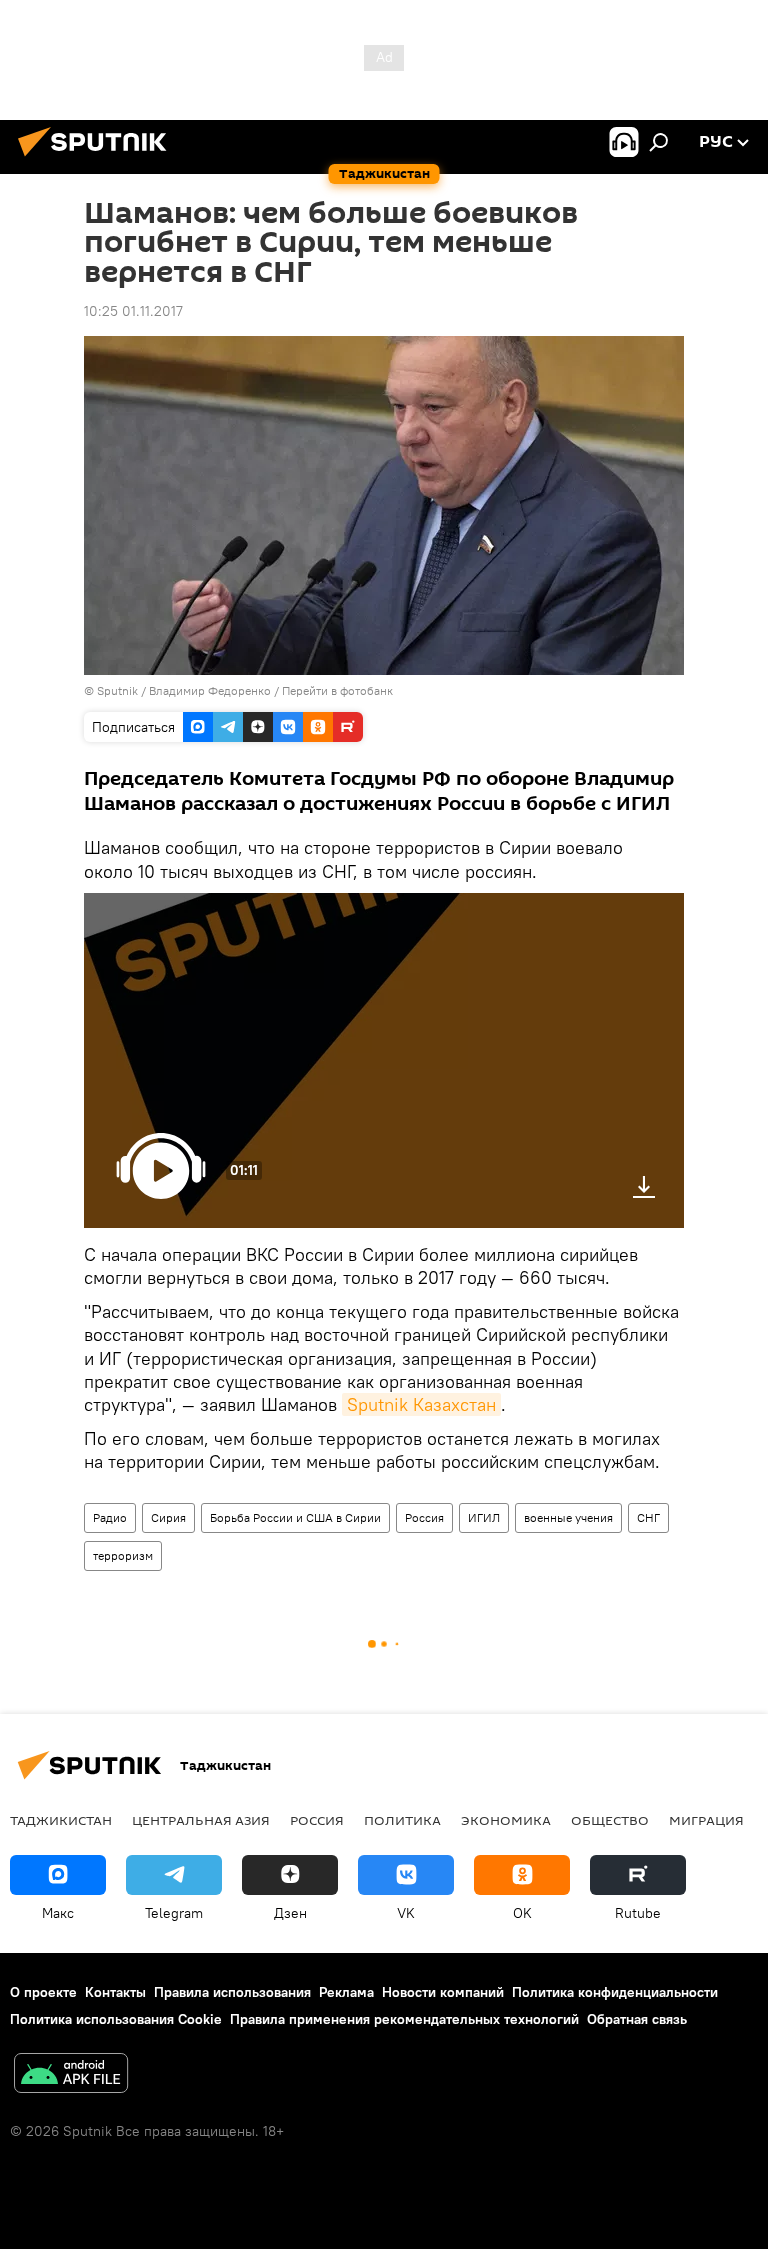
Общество (610, 1820)
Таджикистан (61, 1820)
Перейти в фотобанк (337, 690)
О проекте (43, 1992)
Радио (110, 1517)
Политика (402, 1820)
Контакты (115, 1992)
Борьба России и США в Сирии (295, 1517)
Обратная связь (637, 2019)
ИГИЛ (484, 1517)
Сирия (168, 1517)
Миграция (706, 1820)
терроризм (123, 1555)
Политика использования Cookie (116, 2019)
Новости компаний (443, 1992)
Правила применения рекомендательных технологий (404, 2019)
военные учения (568, 1517)
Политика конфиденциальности (615, 1992)
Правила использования (232, 1992)
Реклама (346, 1992)
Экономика (506, 1820)
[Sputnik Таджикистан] (98, 159)
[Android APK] (71, 2075)
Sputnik (119, 690)
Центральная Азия (201, 1820)
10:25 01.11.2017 (133, 311)
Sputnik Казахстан (421, 1404)
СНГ (648, 1517)
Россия (424, 1517)
